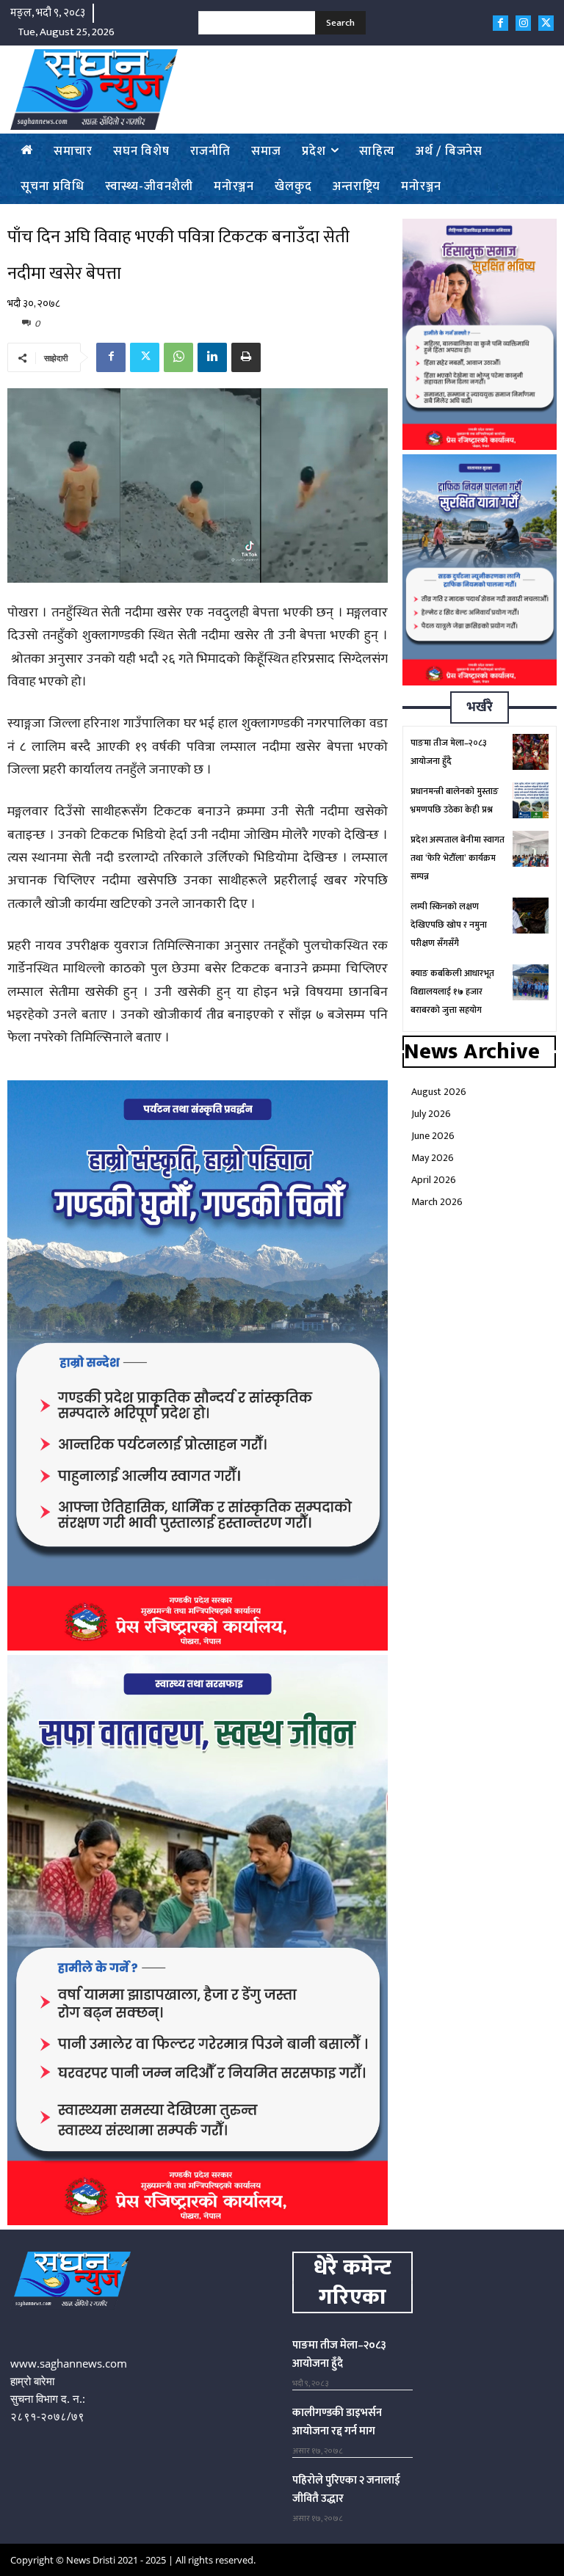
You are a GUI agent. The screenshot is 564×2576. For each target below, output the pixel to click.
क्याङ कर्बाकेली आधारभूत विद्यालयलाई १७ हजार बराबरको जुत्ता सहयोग (452, 992)
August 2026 (439, 1092)
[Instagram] (523, 23)
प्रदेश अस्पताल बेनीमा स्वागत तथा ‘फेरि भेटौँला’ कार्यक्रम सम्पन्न (458, 858)
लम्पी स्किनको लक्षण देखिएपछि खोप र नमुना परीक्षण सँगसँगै (449, 925)
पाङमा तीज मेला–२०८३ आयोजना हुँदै (339, 2354)
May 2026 (433, 1158)
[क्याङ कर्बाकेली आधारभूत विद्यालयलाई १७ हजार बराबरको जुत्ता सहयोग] (531, 982)
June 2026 (433, 1136)
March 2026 (437, 1202)
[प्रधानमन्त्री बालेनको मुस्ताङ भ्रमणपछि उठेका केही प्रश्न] (531, 800)
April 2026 (434, 1180)
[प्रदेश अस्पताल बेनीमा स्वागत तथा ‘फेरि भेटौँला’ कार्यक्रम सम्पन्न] (531, 849)
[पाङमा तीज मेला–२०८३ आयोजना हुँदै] (531, 752)
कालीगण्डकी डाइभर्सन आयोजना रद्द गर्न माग (337, 2422)
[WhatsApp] (178, 357)
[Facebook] (500, 23)
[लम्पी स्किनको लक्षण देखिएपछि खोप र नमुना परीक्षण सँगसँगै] (531, 916)
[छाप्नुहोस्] (246, 357)
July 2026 (431, 1114)
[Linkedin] (212, 357)
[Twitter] (546, 23)
